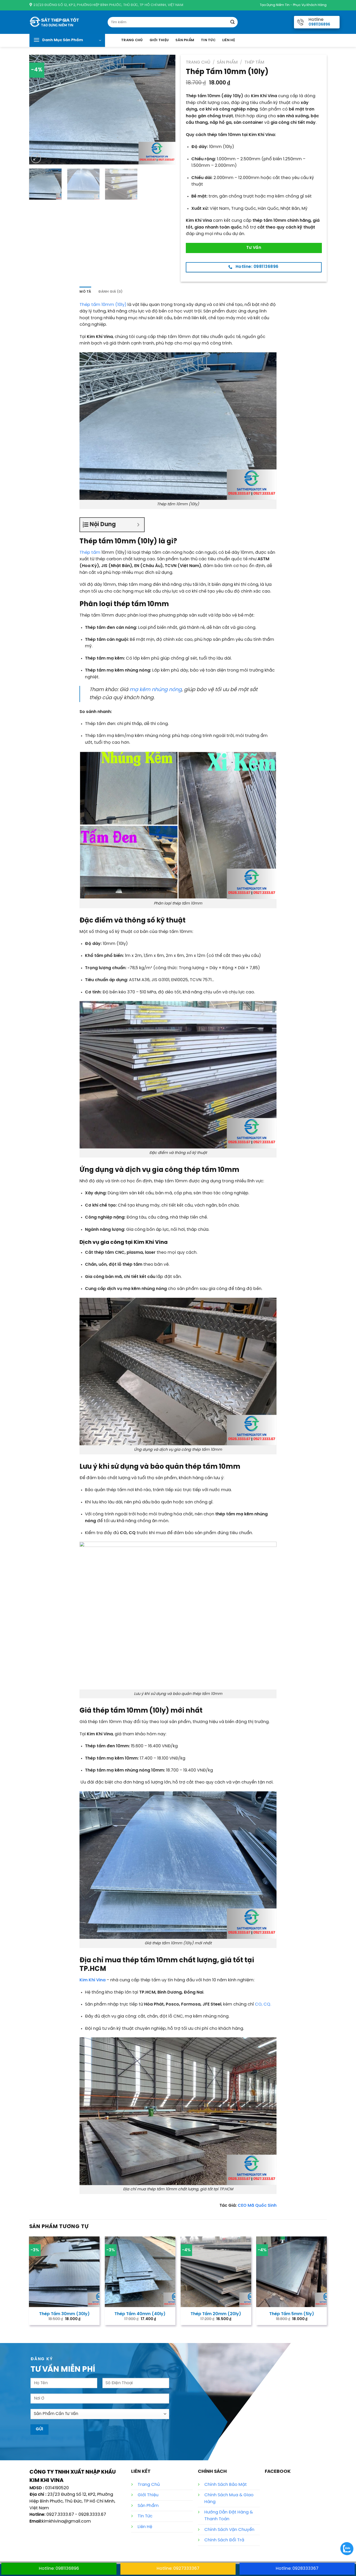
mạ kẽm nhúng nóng (156, 690)
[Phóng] (36, 158)
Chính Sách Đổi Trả (224, 2540)
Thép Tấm (254, 62)
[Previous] (39, 109)
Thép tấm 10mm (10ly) (103, 305)
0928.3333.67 (92, 2515)
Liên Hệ (229, 40)
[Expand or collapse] (138, 525)
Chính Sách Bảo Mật (226, 2485)
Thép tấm (90, 553)
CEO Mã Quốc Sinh (257, 2206)
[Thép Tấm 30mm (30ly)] (64, 2272)
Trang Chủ (132, 40)
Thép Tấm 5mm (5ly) (292, 2314)
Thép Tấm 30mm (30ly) (64, 2314)
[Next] (166, 109)
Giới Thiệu (159, 40)
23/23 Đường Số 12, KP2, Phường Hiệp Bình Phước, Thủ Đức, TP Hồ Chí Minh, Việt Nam (72, 2501)
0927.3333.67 (60, 2515)
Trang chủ (198, 62)
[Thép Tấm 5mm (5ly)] (291, 2272)
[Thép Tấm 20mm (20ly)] (216, 2272)
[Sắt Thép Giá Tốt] (65, 22)
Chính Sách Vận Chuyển (229, 2530)
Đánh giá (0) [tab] (110, 292)
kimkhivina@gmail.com (66, 2521)
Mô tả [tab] (85, 292)
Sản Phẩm (185, 40)
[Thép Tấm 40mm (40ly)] (140, 2272)
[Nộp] (232, 22)
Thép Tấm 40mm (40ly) (140, 2314)
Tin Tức (208, 40)
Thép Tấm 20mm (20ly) (216, 2314)
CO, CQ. (263, 2004)
